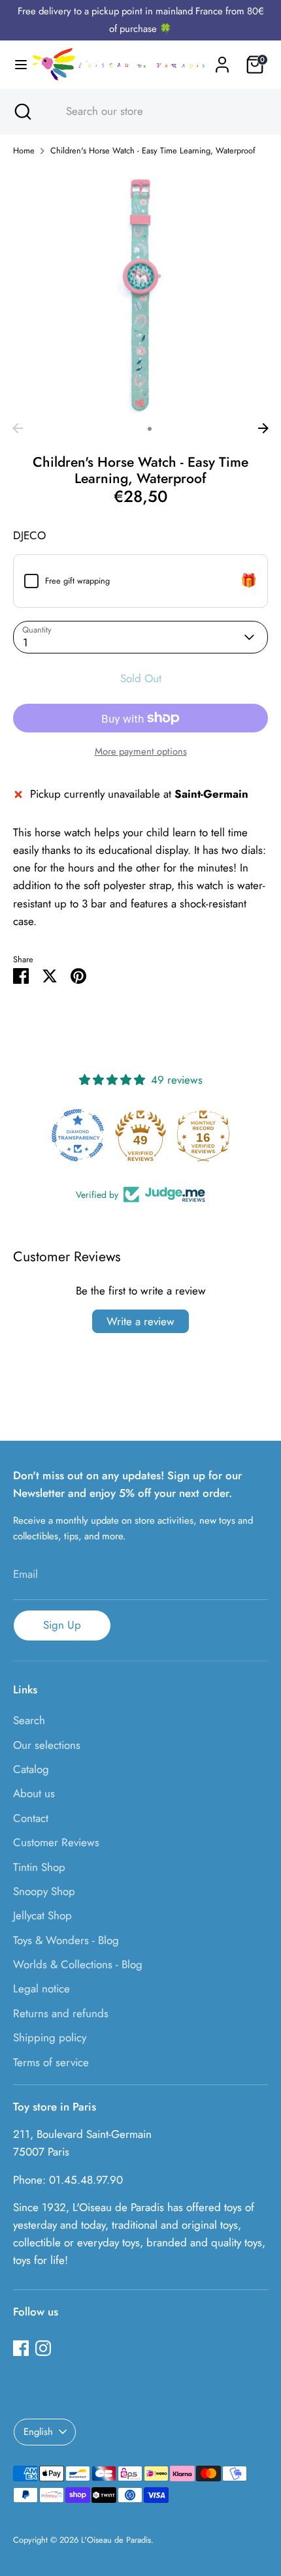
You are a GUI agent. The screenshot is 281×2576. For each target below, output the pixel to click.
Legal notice (41, 1988)
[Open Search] (22, 112)
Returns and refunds (61, 2013)
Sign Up (62, 1625)
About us (34, 1793)
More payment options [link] (141, 751)
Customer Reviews (56, 1842)
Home (24, 150)
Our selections (47, 1745)
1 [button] (133, 429)
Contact (31, 1818)
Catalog (31, 1769)
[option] (140, 292)
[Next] (263, 428)
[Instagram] (43, 2348)
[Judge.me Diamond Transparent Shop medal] (78, 1135)
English (38, 2432)
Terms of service (51, 2062)
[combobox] (152, 112)
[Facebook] (21, 2348)
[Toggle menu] (16, 65)
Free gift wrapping (77, 581)
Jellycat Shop (42, 1915)
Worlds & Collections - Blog (78, 1964)
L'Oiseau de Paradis (116, 2540)
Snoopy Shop (44, 1891)
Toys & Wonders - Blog (66, 1940)
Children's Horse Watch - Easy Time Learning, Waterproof (153, 150)
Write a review (140, 1321)
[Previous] (18, 428)
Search (29, 1720)
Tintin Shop (39, 1867)
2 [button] (150, 429)
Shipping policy (50, 2037)
